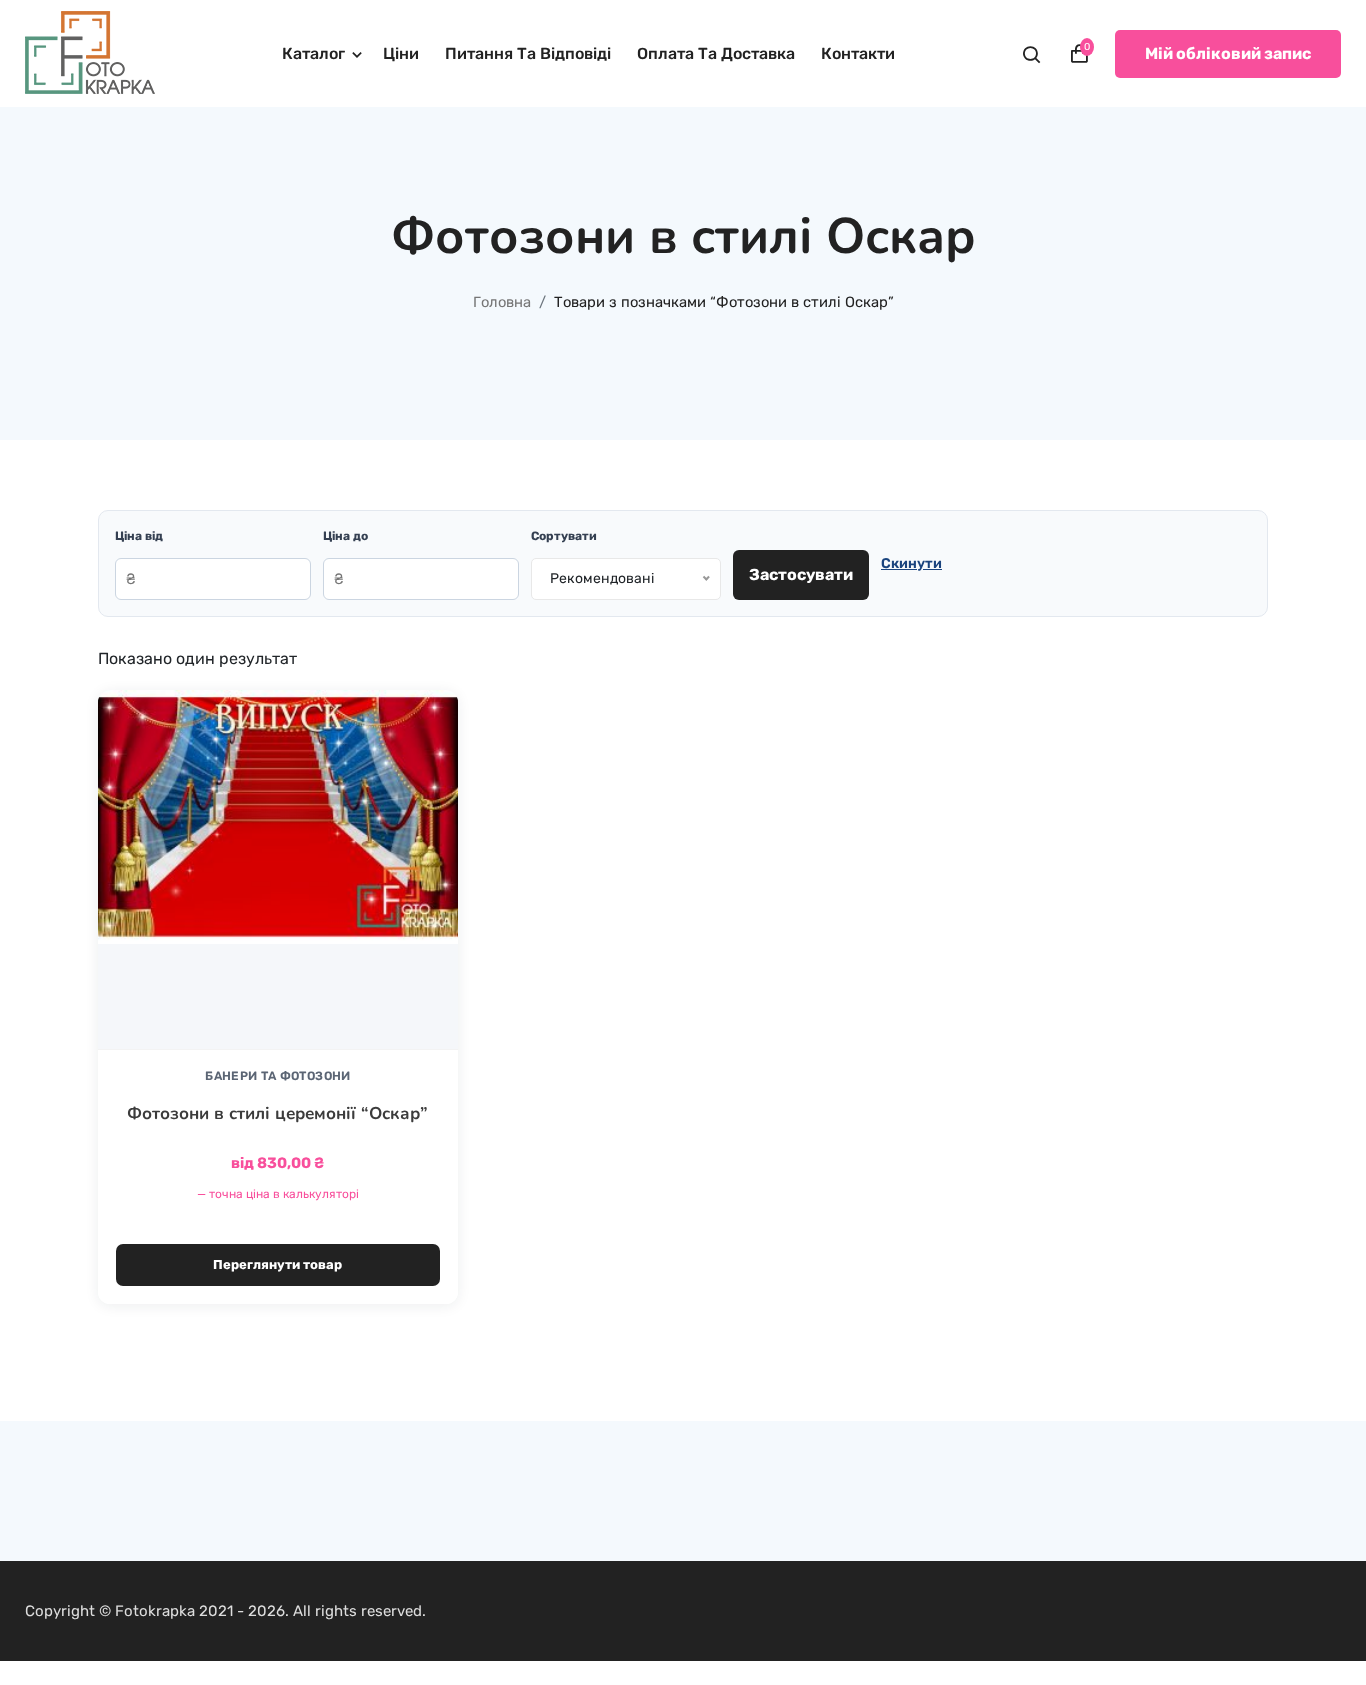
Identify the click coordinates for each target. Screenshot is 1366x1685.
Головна (502, 302)
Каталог (313, 53)
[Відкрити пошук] (1032, 54)
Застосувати (801, 574)
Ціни (401, 53)
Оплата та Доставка (716, 53)
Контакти (858, 53)
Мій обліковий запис (1228, 53)
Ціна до (345, 536)
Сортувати (564, 536)
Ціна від (139, 536)
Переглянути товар (277, 1264)
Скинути (911, 563)
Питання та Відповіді (528, 53)
